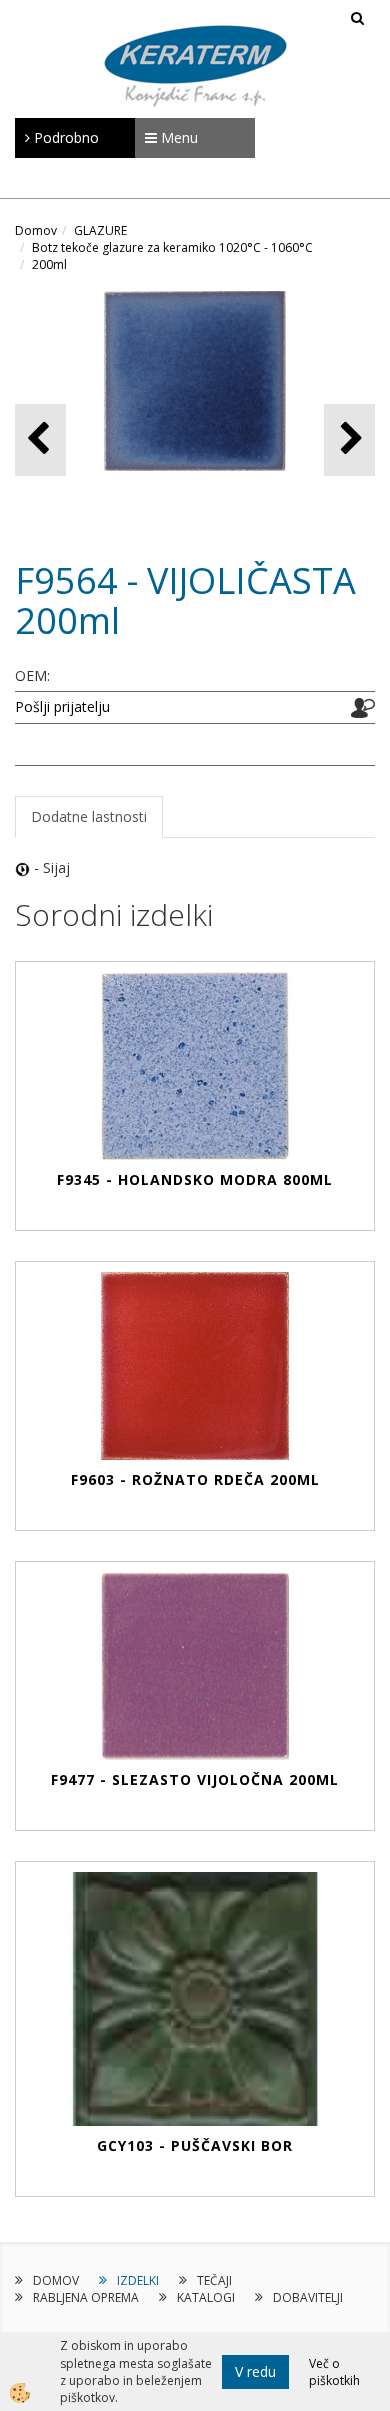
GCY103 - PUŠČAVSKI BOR (195, 2145)
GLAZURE (100, 230)
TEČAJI (214, 2280)
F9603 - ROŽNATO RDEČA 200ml (195, 1479)
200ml (49, 264)
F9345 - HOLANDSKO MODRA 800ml (195, 1179)
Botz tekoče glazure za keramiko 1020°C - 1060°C (172, 247)
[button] (349, 439)
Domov (36, 230)
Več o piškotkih (334, 2372)
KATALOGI (206, 2297)
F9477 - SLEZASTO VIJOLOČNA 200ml (195, 1779)
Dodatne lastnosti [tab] (89, 816)
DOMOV (56, 2280)
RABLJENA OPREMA (86, 2297)
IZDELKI (138, 2280)
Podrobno (64, 137)
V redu (255, 2371)
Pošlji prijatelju (62, 706)
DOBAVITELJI (308, 2297)
